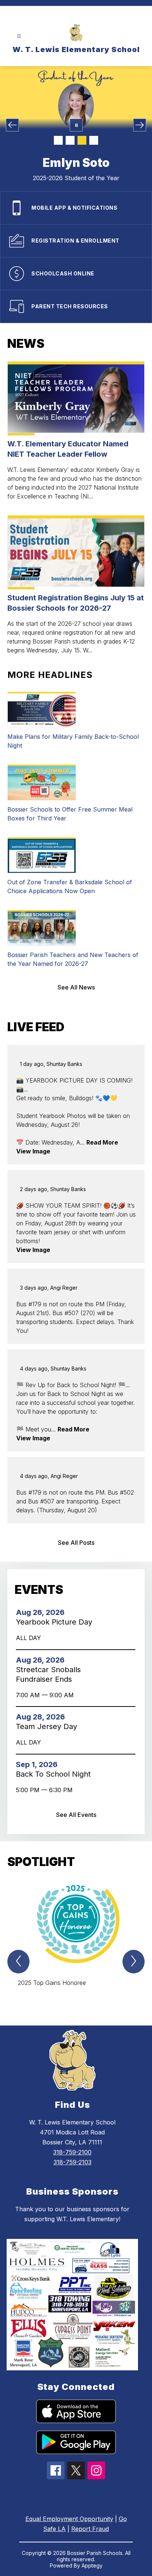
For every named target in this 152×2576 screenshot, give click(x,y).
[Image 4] (94, 140)
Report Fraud (90, 2529)
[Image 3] (82, 140)
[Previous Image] (12, 125)
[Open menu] (19, 36)
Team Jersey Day (49, 1726)
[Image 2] (70, 140)
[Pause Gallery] (76, 125)
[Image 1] (58, 140)
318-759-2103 (72, 2162)
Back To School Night (56, 1774)
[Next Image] (140, 125)
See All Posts (76, 1543)
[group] (76, 1939)
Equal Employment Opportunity (69, 2519)
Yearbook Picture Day (56, 1622)
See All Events (76, 1815)
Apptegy (92, 2565)
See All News (76, 987)
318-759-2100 (72, 2152)
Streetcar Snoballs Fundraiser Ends (48, 1675)
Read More (102, 1142)
